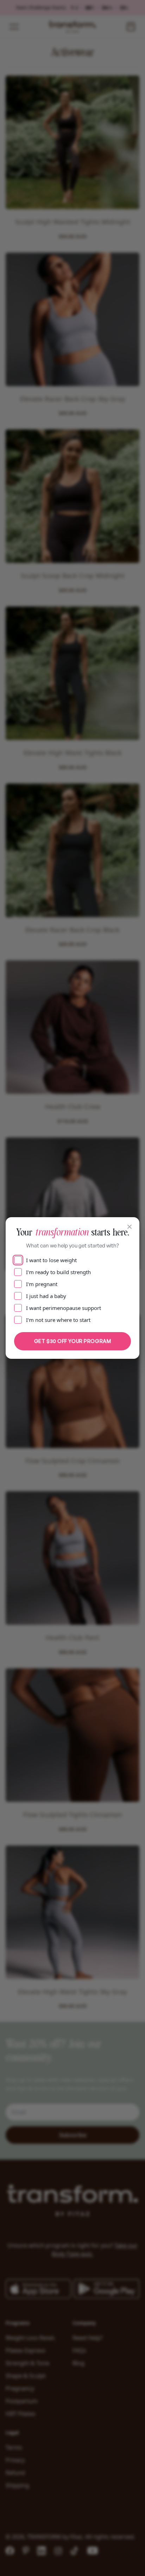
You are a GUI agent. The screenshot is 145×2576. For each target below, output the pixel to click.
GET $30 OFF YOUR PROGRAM (72, 1341)
